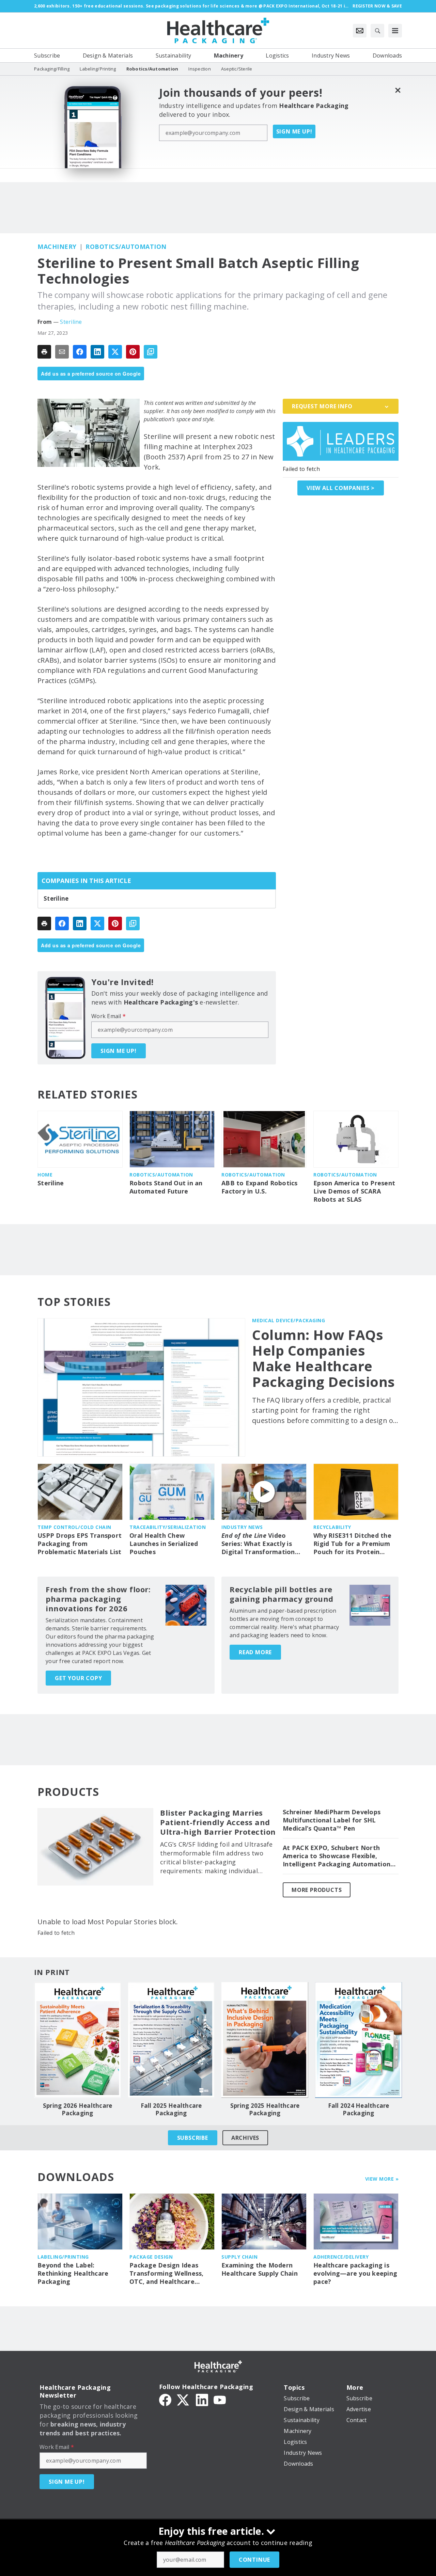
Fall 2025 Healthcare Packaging (171, 2109)
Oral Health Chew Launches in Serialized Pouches (164, 1544)
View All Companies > (341, 488)
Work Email (108, 1016)
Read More (255, 1652)
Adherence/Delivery (341, 2257)
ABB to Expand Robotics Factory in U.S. (260, 1187)
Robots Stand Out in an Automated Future (166, 1187)
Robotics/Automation (126, 247)
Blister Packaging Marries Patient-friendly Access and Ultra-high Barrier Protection (218, 1822)
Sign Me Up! (294, 131)
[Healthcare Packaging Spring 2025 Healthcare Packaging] (265, 2040)
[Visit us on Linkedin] (202, 2399)
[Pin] (133, 352)
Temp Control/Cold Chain (74, 1527)
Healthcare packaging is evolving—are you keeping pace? (355, 2273)
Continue (254, 2560)
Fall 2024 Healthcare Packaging (359, 2109)
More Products (317, 1890)
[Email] (62, 352)
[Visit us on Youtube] (220, 2399)
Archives (245, 2138)
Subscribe (193, 2138)
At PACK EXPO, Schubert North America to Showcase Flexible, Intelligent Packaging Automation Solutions (337, 1856)
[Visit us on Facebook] (165, 2399)
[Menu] (395, 31)
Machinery (57, 247)
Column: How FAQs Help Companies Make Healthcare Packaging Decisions (324, 1358)
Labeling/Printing (63, 2257)
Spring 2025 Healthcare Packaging (265, 2109)
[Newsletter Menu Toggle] (360, 31)
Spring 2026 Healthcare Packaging (78, 2109)
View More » (382, 2179)
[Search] (377, 31)
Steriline (71, 322)
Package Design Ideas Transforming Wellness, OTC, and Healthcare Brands (167, 2274)
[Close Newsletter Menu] (398, 90)
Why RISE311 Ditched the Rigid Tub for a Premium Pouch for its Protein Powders (352, 1544)
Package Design (151, 2257)
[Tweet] (115, 352)
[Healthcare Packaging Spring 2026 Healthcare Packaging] (77, 2040)
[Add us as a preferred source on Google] (151, 352)
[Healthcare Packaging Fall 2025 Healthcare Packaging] (171, 2040)
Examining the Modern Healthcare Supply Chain (260, 2269)
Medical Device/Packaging (289, 1320)
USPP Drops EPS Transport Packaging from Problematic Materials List (80, 1544)
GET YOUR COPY (78, 1678)
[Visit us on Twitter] (184, 2399)
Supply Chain (239, 2257)
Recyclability (332, 1527)
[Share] (80, 352)
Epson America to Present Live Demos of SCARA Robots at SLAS (354, 1191)
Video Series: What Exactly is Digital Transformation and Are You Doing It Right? (258, 1544)
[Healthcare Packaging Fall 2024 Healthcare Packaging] (359, 2040)
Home (45, 1175)
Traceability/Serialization (168, 1527)
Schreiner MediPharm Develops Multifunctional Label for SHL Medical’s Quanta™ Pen (332, 1820)
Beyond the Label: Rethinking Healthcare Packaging (73, 2273)
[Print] (44, 352)
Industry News (242, 1527)
